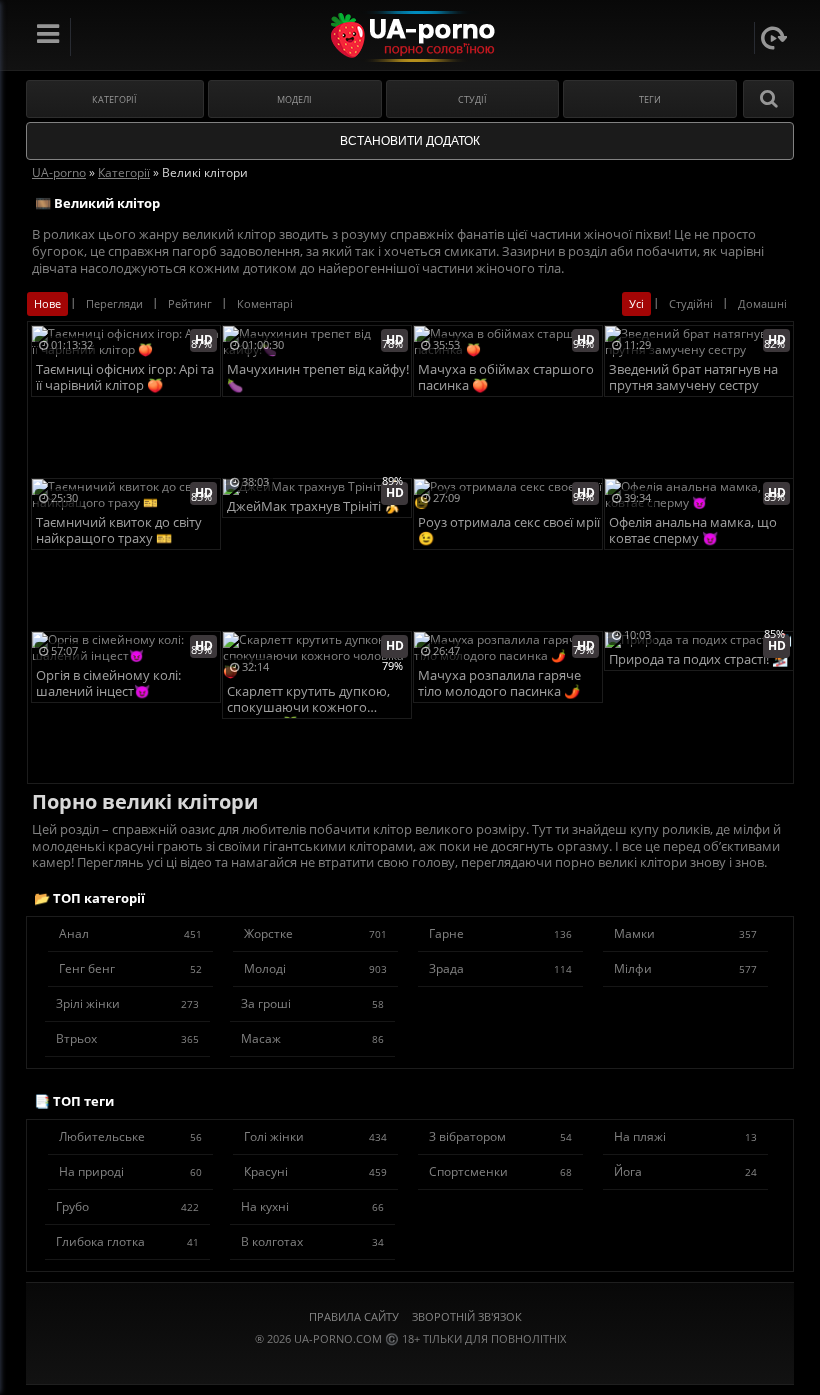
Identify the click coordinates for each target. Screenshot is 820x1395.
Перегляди (114, 303)
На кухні (312, 1206)
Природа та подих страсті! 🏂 (698, 659)
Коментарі (265, 303)
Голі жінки (315, 1136)
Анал (130, 933)
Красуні (315, 1171)
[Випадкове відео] (774, 38)
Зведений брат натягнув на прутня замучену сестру (693, 377)
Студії (472, 99)
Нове (47, 303)
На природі (130, 1171)
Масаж (312, 1038)
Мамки (685, 933)
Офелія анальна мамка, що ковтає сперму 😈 (693, 530)
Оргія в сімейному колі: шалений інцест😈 (108, 683)
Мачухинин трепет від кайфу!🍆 (318, 377)
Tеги (650, 99)
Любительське (130, 1136)
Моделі (294, 99)
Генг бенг (130, 968)
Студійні (691, 303)
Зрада (500, 968)
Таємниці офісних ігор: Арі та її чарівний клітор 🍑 (125, 377)
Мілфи (685, 968)
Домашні (762, 303)
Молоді (315, 968)
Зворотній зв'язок (467, 1316)
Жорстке (315, 933)
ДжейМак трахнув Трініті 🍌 (313, 506)
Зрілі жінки (127, 1003)
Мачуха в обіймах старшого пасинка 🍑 (506, 377)
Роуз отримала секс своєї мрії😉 (509, 530)
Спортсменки (500, 1171)
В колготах (312, 1241)
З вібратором (500, 1136)
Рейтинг (190, 303)
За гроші (312, 1003)
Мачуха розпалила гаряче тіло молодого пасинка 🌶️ (499, 683)
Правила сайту (354, 1316)
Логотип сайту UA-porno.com (410, 36)
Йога (685, 1171)
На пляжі (685, 1136)
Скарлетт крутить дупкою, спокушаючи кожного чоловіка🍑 (308, 700)
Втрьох (127, 1038)
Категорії (114, 99)
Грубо (127, 1206)
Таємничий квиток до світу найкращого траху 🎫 (119, 530)
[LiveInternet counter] (410, 1363)
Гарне (500, 933)
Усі (636, 303)
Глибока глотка (127, 1241)
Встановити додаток (410, 141)
